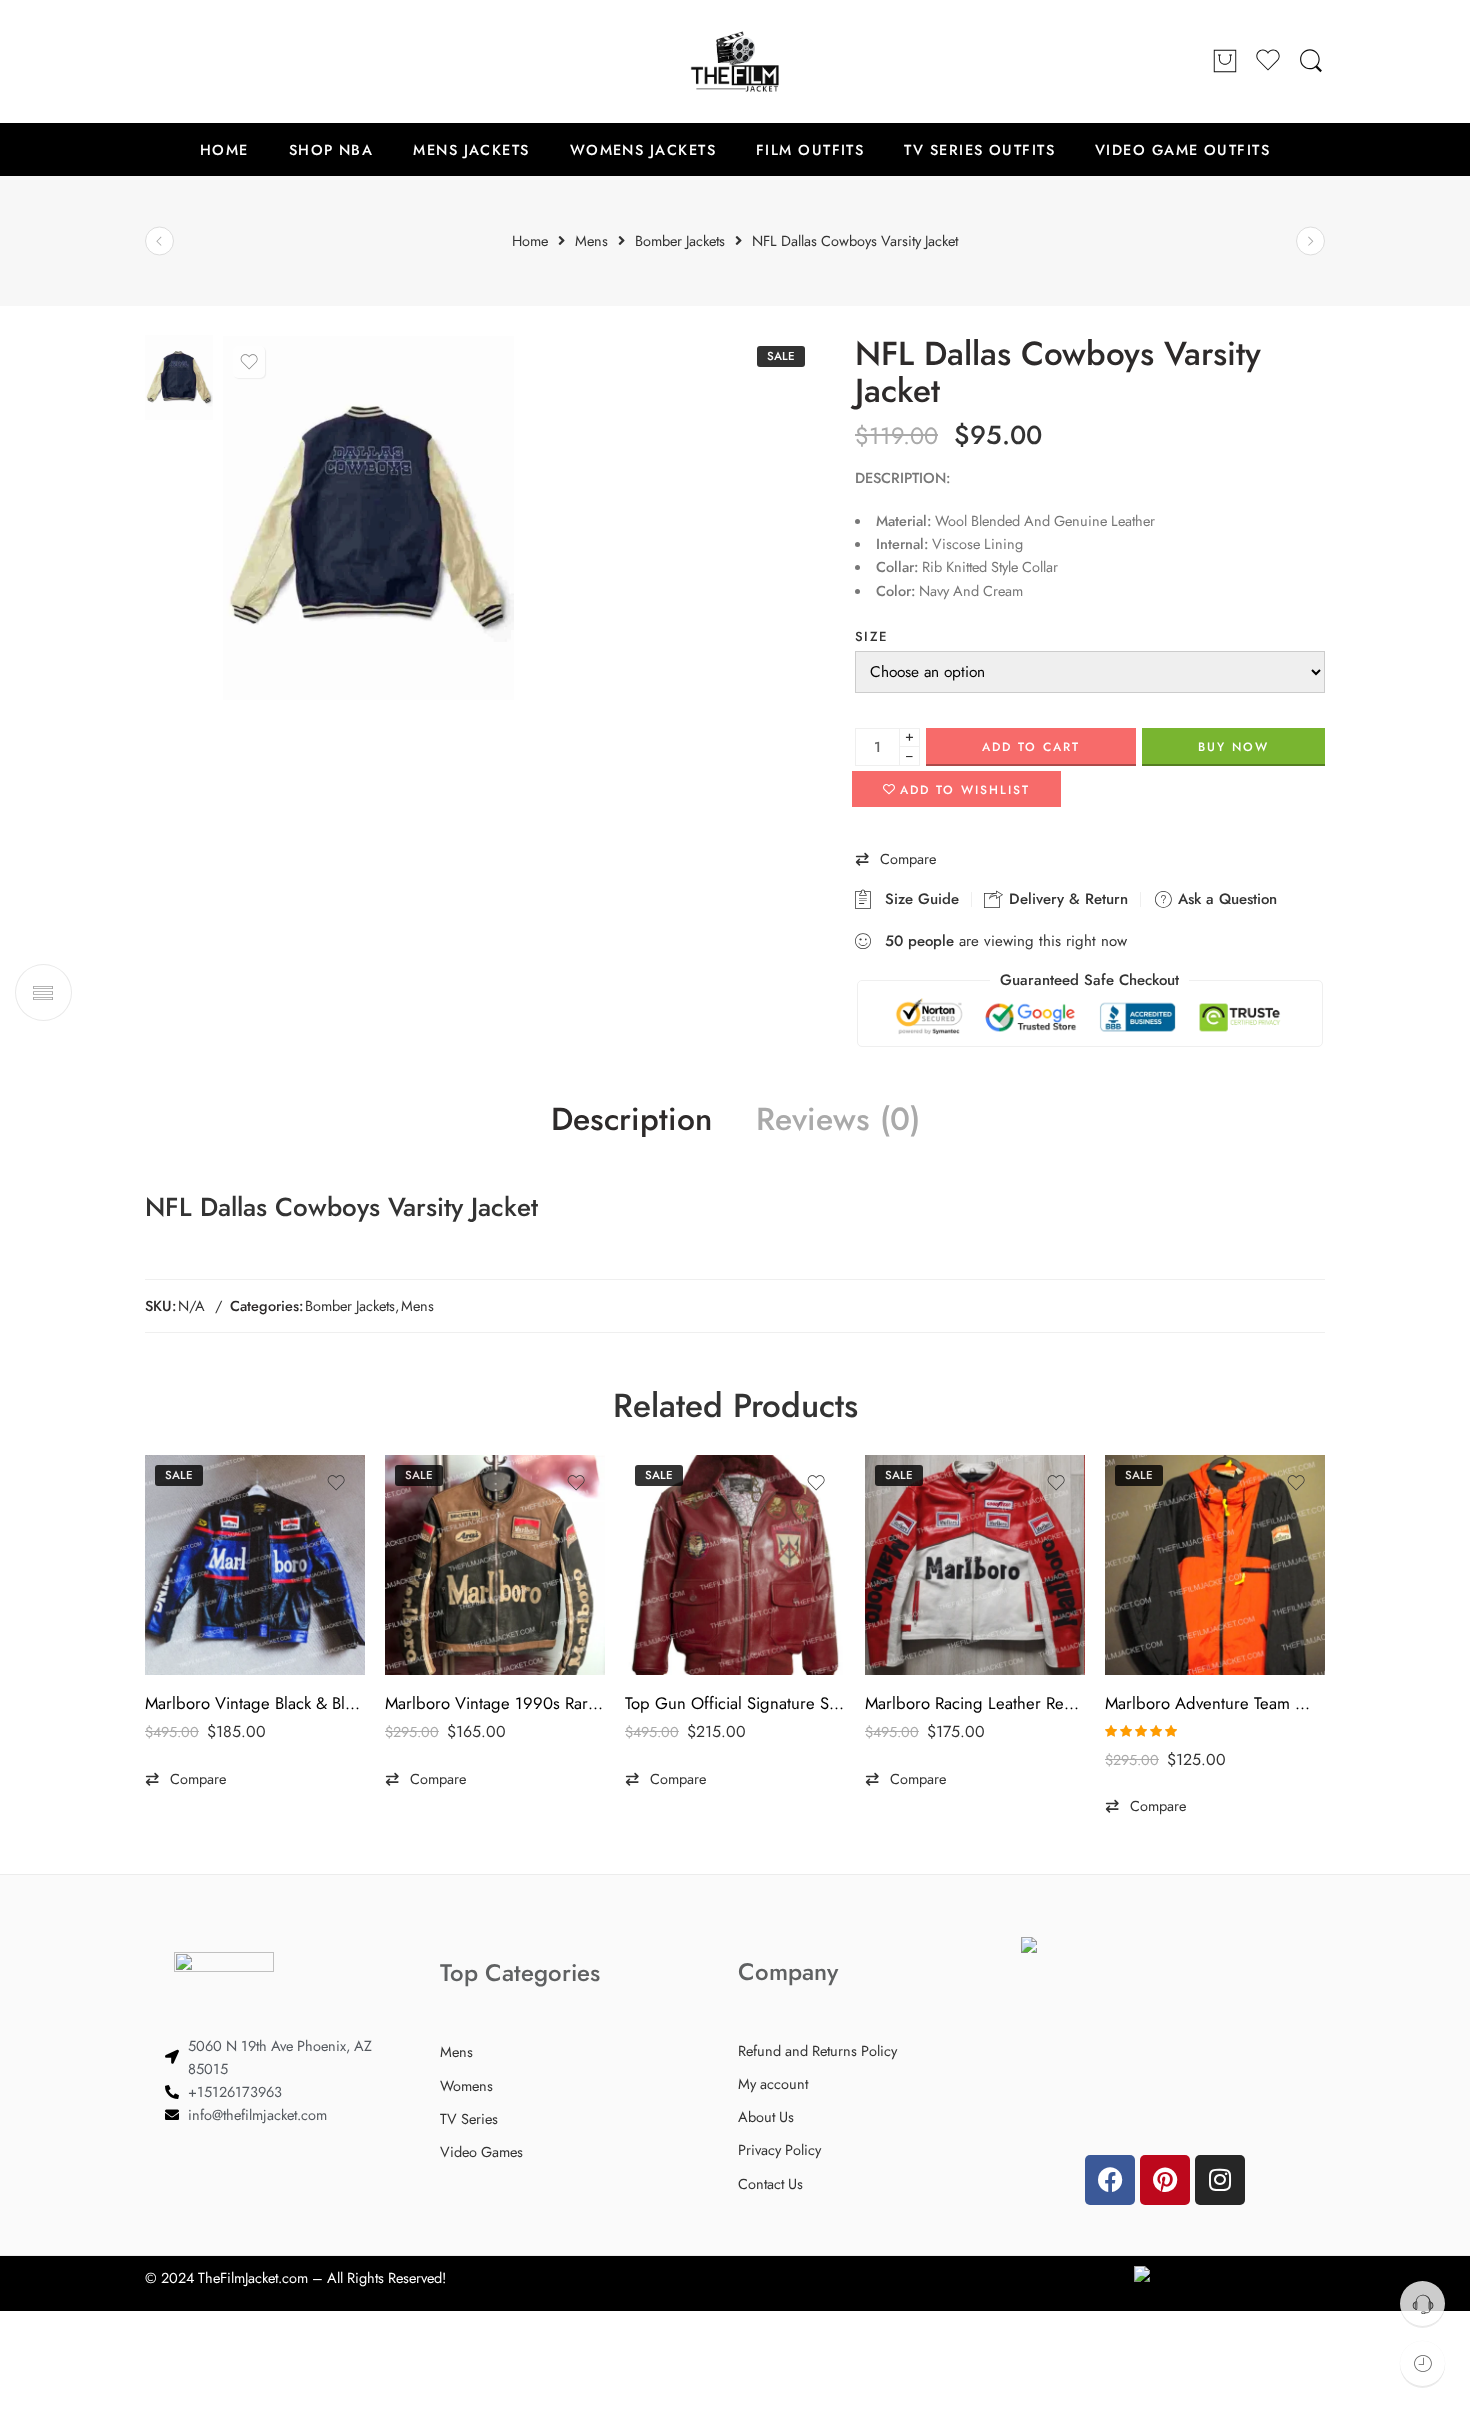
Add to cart (1031, 747)
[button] (895, 859)
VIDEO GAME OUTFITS (1182, 149)
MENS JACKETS (471, 149)
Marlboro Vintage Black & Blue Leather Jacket (255, 1703)
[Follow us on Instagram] (235, 61)
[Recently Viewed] (1422, 2363)
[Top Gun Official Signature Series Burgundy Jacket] (735, 1565)
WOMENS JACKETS (643, 149)
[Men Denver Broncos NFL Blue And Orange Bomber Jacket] (159, 241)
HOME (224, 149)
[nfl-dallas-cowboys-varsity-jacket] (179, 375)
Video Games (481, 2151)
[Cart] (1225, 62)
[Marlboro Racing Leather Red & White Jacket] (975, 1565)
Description (631, 1120)
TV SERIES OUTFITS (979, 149)
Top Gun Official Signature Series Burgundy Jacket (735, 1703)
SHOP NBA (331, 149)
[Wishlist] (249, 362)
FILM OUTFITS (810, 149)
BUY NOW (1233, 747)
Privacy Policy (779, 2149)
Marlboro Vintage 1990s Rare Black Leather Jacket (495, 1703)
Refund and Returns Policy (817, 2050)
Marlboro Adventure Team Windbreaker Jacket (1215, 1703)
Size (871, 636)
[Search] (1311, 61)
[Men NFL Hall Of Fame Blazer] (1310, 241)
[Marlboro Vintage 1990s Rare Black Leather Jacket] (495, 1565)
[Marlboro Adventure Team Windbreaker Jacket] (1215, 1565)
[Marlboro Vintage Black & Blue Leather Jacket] (255, 1565)
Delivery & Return (1066, 899)
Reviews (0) (838, 1120)
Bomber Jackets (350, 1305)
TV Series (469, 2118)
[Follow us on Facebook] (155, 61)
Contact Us (770, 2183)
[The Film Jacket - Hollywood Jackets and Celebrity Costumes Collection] (735, 61)
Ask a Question (1225, 899)
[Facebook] (1110, 2180)
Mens (417, 1305)
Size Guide (917, 899)
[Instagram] (1220, 2180)
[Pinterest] (1165, 2180)
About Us (766, 2116)
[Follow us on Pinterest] (195, 61)
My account (773, 2083)
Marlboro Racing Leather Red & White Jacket (975, 1703)
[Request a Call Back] (1422, 2303)
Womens (466, 2085)
